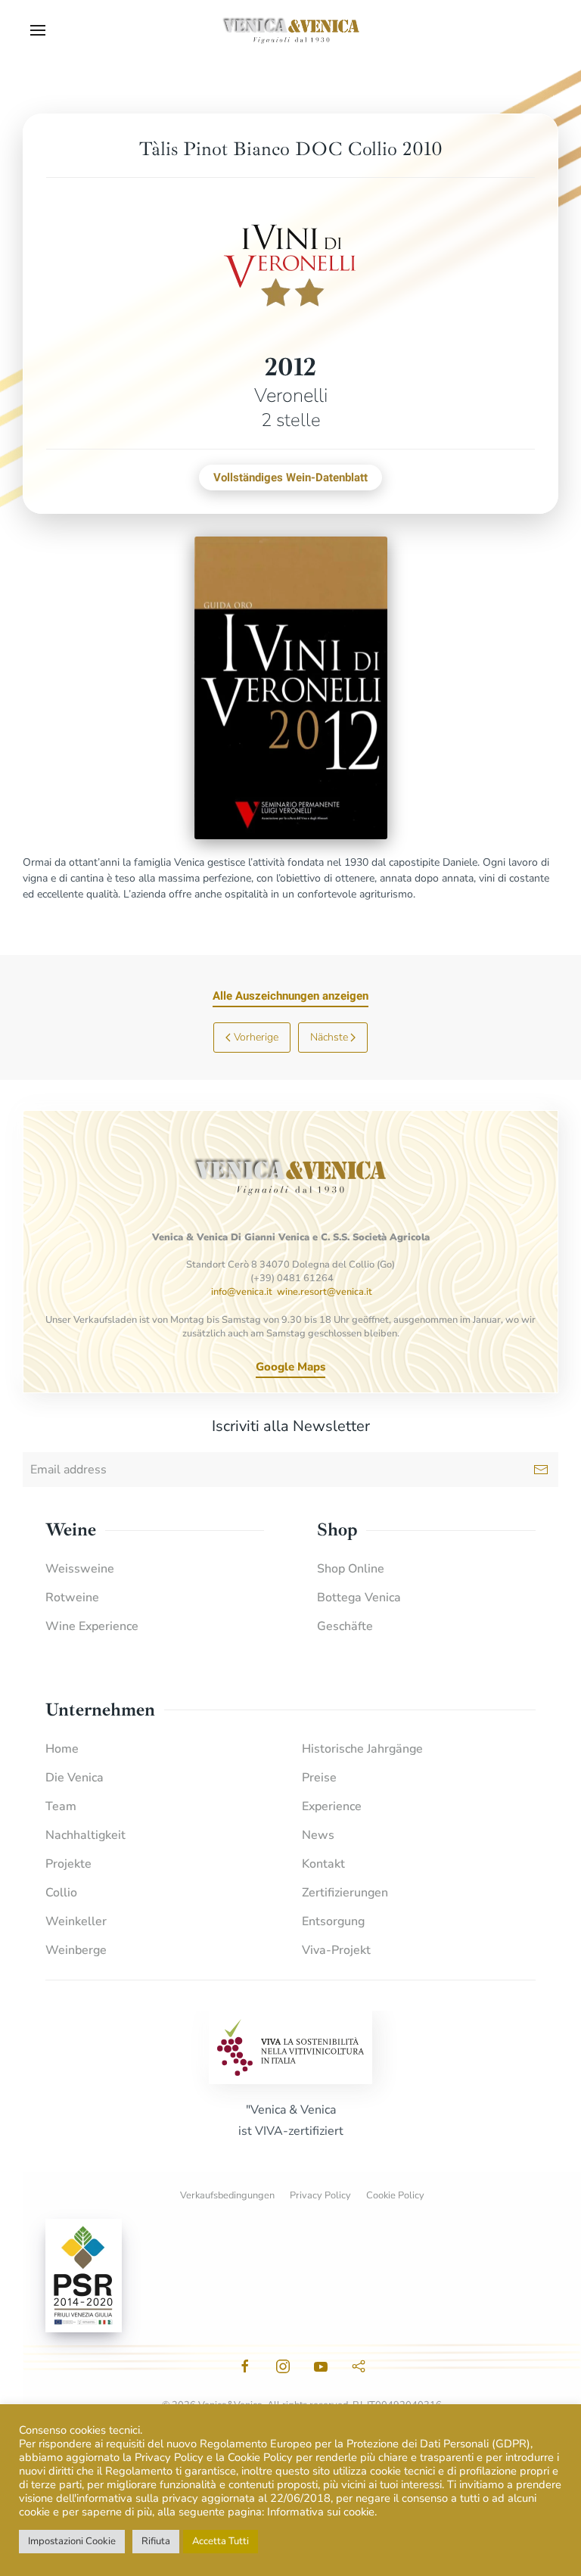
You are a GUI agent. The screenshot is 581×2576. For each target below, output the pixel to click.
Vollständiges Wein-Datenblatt (290, 478)
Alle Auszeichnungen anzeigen (290, 996)
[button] (38, 30)
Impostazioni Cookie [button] (72, 2541)
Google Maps (290, 1367)
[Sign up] (541, 1470)
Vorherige (256, 1037)
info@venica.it (242, 1292)
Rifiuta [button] (156, 2541)
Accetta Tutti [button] (221, 2541)
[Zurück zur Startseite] (290, 30)
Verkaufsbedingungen (227, 2195)
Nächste (329, 1037)
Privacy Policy (320, 2195)
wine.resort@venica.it (325, 1292)
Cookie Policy (395, 2195)
